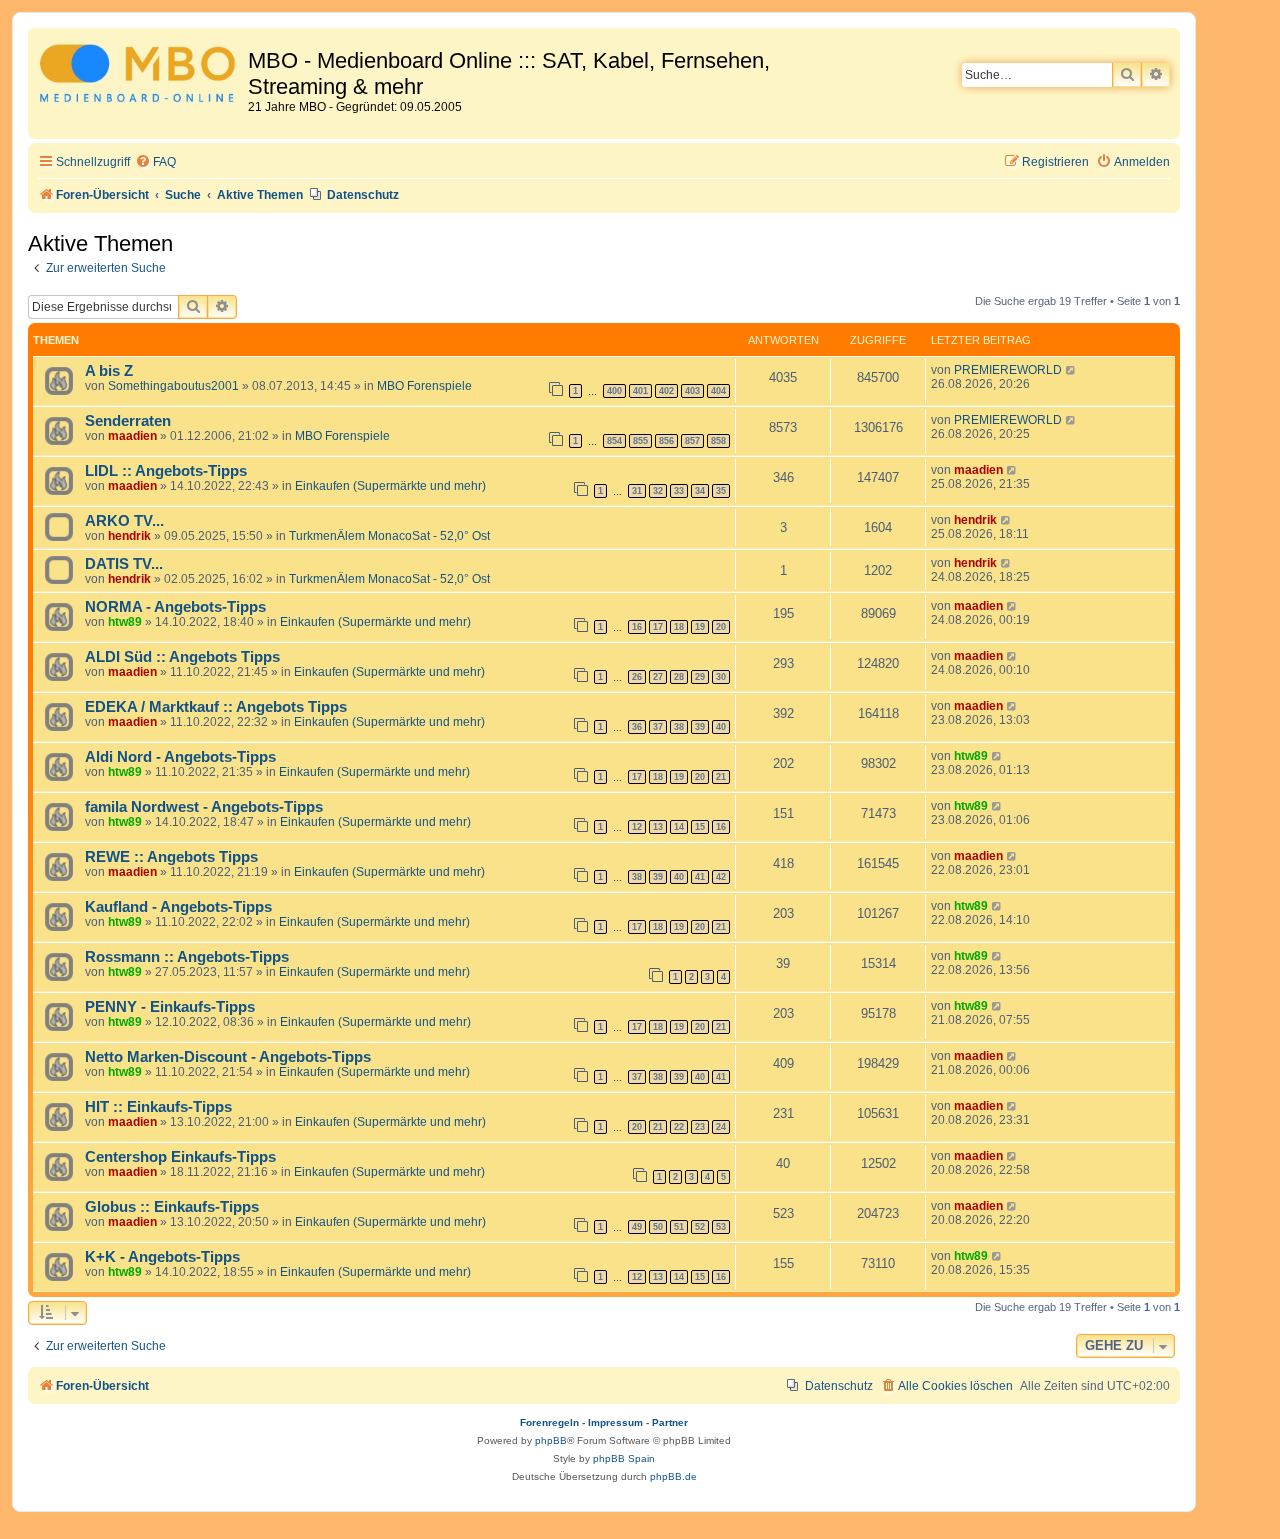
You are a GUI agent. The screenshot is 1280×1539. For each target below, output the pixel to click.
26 (637, 677)
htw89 (125, 622)
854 (614, 441)
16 (637, 627)
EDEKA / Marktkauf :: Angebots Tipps (216, 707)
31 (637, 491)
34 (700, 491)
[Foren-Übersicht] (140, 76)
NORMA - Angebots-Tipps (175, 607)
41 (700, 877)
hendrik (129, 536)
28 (679, 677)
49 (637, 1227)
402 (666, 391)
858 (718, 441)
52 (700, 1227)
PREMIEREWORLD (1008, 370)
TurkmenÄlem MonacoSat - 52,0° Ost (389, 536)
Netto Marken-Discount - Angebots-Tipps (228, 1057)
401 (640, 391)
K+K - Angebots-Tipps (162, 1257)
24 (721, 1127)
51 (679, 1227)
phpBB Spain (624, 1458)
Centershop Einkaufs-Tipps (180, 1157)
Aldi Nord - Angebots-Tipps (180, 757)
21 (721, 777)
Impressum (615, 1422)
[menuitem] (155, 162)
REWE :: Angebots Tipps (171, 857)
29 (700, 677)
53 (721, 1227)
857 (692, 441)
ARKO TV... (124, 521)
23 (700, 1127)
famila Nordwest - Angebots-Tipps (204, 807)
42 (721, 877)
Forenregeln (549, 1422)
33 (679, 491)
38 (679, 727)
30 (721, 677)
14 (679, 827)
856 (666, 441)
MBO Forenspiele (424, 386)
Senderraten (128, 421)
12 (637, 827)
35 (721, 491)
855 (640, 441)
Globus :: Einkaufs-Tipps (172, 1207)
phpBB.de (673, 1476)
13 (658, 827)
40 (721, 727)
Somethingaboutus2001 (173, 386)
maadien (132, 436)
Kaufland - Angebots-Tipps (178, 907)
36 (637, 727)
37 (658, 727)
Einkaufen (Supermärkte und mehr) (390, 486)
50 (658, 1227)
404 (718, 391)
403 (692, 391)
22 (679, 1127)
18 (679, 627)
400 (614, 391)
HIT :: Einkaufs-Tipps (158, 1107)
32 (658, 491)
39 (700, 727)
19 (700, 627)
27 (658, 677)
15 (700, 827)
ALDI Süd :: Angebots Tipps (182, 657)
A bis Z (109, 371)
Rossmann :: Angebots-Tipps (187, 957)
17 (658, 627)
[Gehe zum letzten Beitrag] (1071, 370)
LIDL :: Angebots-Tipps (166, 471)
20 (721, 627)
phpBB (551, 1440)
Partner (670, 1422)
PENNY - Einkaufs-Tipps (170, 1007)
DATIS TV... (124, 564)
